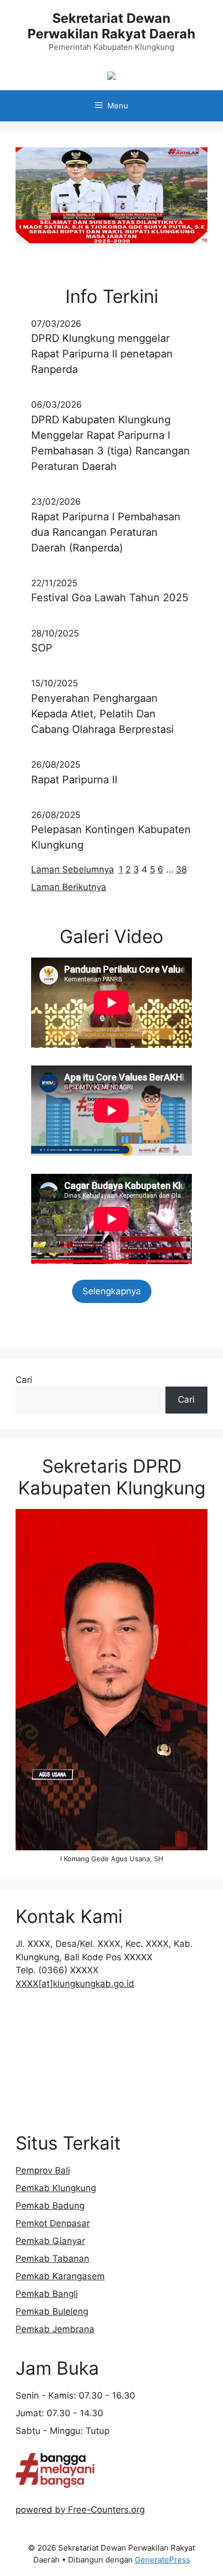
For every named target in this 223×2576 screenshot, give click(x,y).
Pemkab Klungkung (56, 2188)
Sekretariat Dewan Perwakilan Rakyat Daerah (112, 26)
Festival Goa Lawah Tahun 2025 (110, 598)
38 (181, 869)
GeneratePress (163, 2560)
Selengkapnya (112, 1291)
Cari (24, 1380)
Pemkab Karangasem (60, 2276)
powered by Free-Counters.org (80, 2510)
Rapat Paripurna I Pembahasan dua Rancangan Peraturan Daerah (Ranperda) (106, 532)
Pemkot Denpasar (53, 2223)
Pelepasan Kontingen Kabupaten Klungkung (111, 837)
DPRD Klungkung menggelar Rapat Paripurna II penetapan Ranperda (102, 354)
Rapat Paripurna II (74, 780)
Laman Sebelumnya (73, 869)
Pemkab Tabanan (52, 2259)
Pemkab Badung (50, 2206)
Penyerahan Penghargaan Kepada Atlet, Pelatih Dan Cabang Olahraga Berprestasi (102, 714)
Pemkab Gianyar (50, 2241)
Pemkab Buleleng (52, 2311)
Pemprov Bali (43, 2170)
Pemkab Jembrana (55, 2329)
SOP (42, 648)
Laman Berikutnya (69, 887)
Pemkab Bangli (47, 2294)
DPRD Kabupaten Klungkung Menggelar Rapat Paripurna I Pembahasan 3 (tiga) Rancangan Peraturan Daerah (110, 443)
